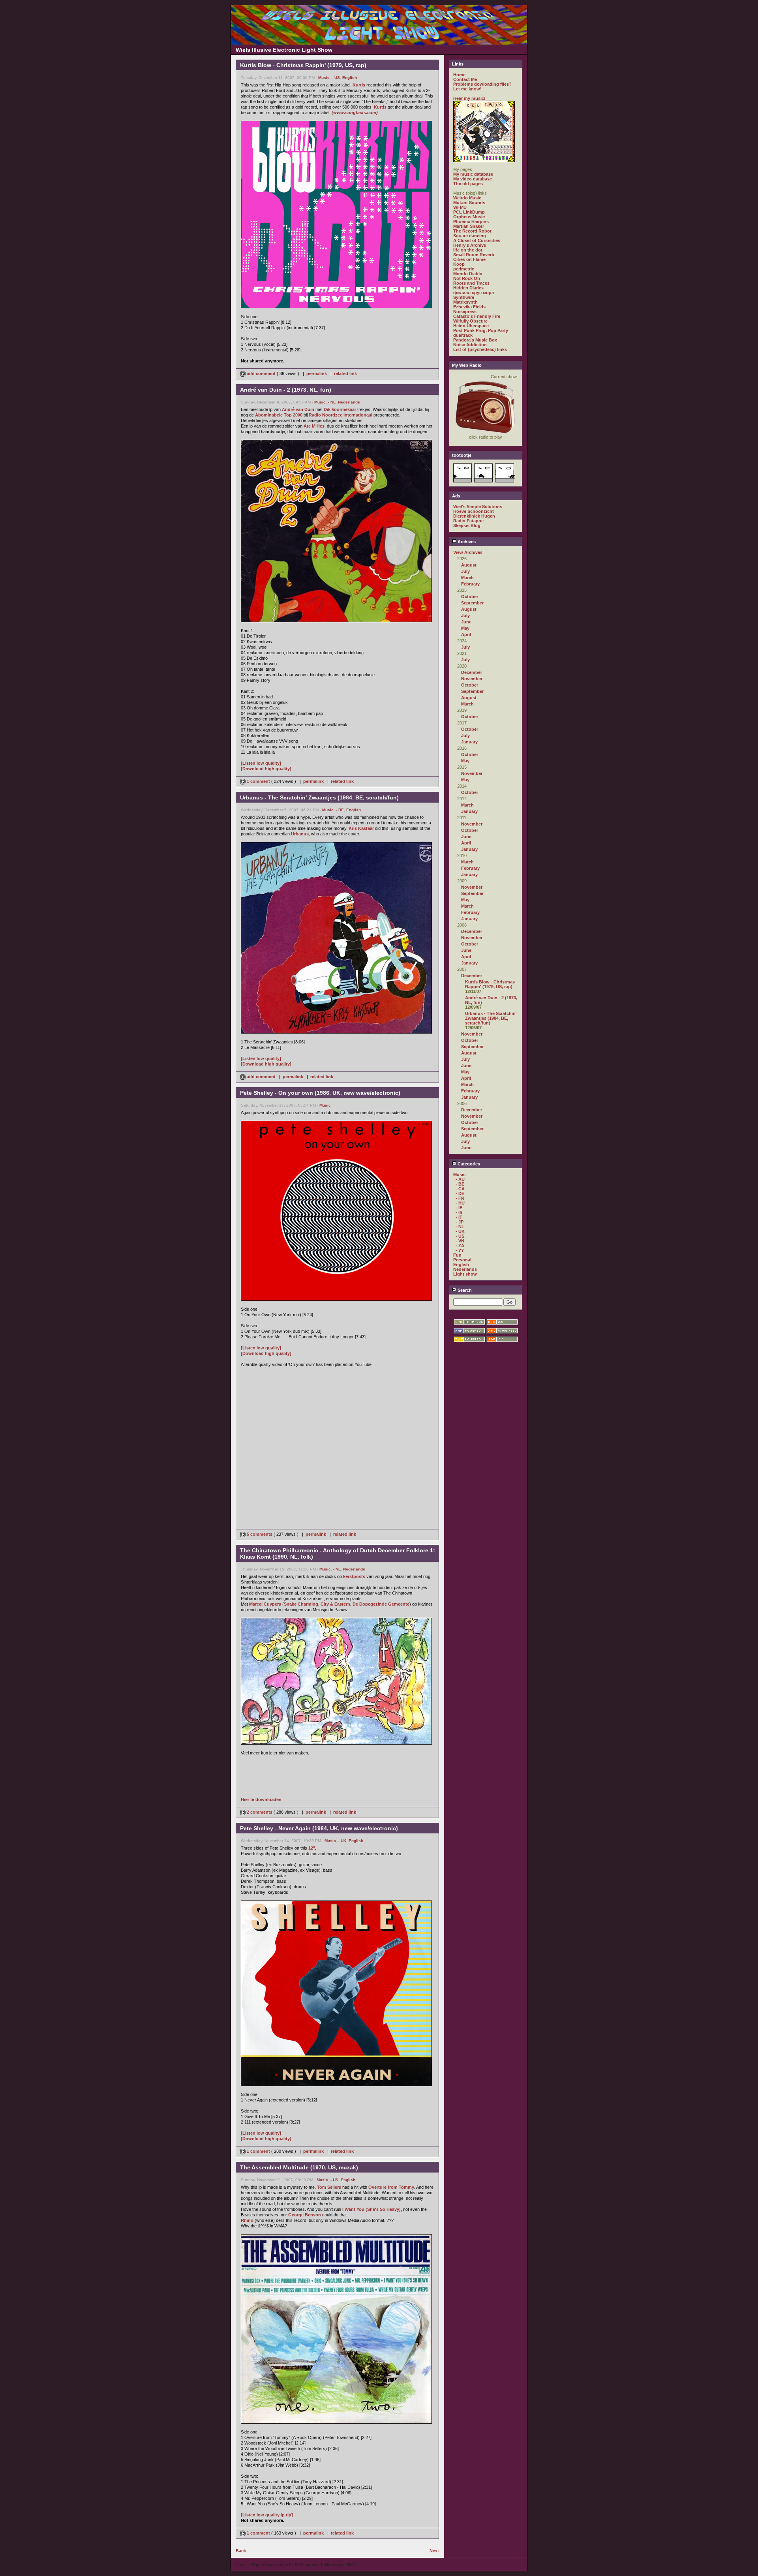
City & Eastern (335, 1604)
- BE (340, 810)
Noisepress (465, 311)
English (350, 78)
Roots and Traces (471, 283)
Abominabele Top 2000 (279, 415)
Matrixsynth (465, 302)
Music (324, 78)
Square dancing (470, 236)
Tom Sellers (329, 2187)
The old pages (468, 184)
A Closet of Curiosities (477, 240)
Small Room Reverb (474, 255)
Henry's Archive (470, 245)
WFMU (460, 207)
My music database (473, 174)
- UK (342, 1841)
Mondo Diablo (468, 274)
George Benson (305, 2215)
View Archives (468, 552)
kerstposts (354, 1576)
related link (345, 373)
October (470, 597)
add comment (261, 373)
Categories (468, 1164)
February (470, 584)
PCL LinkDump (469, 212)
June (466, 622)
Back (241, 2551)
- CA (460, 1189)
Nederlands (349, 402)
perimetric (464, 269)
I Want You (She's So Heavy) (371, 2209)
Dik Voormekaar (340, 409)
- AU (460, 1179)
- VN (460, 1241)
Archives (466, 542)
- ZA (460, 1246)
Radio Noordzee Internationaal (341, 415)
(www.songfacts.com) (355, 113)
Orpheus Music (469, 217)
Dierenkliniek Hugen (474, 516)
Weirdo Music (467, 198)
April (466, 634)
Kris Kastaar (361, 828)
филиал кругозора (474, 293)
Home (459, 75)
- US (336, 78)
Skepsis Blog (467, 525)
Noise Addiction (470, 345)
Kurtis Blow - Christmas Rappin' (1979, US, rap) (490, 984)
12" (312, 1848)
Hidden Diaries (468, 288)
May (465, 628)
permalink (317, 373)
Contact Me (465, 79)
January (469, 742)
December (472, 672)
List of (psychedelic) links (480, 349)
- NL (332, 402)
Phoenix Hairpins (471, 221)
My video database (473, 179)
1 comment (258, 781)
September (472, 603)
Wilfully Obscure (470, 321)
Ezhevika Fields (469, 307)
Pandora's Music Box (475, 340)
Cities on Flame (469, 259)
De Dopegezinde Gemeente (381, 1604)
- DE (460, 1193)
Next (434, 2551)
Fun (457, 1255)
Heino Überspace (471, 326)
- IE (459, 1208)
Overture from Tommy (391, 2187)
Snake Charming (301, 1604)
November (472, 679)
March (467, 578)
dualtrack (463, 335)
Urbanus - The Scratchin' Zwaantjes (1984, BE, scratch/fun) (491, 1018)
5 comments (260, 1534)
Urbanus (300, 834)
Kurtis (359, 85)
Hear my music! (469, 98)
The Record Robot (472, 231)
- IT (459, 1217)
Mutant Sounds (469, 203)
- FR (460, 1198)
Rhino (247, 2220)
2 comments (260, 1812)
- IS (459, 1212)
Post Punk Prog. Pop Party (481, 330)
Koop (459, 264)
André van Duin (298, 409)
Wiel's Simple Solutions (478, 507)
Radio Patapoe (468, 521)
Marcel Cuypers (265, 1604)
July (465, 571)
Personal (462, 1260)
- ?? (460, 1250)
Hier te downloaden (261, 1799)
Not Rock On (467, 278)
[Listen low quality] (261, 763)
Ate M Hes (314, 426)
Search (464, 1290)
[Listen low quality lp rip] (267, 2515)
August (469, 565)
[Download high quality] (266, 769)
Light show (465, 1274)
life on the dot (468, 250)
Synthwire (464, 297)
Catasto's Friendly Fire (477, 316)
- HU (460, 1203)
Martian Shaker (469, 226)
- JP (460, 1222)
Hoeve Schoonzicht (474, 511)
